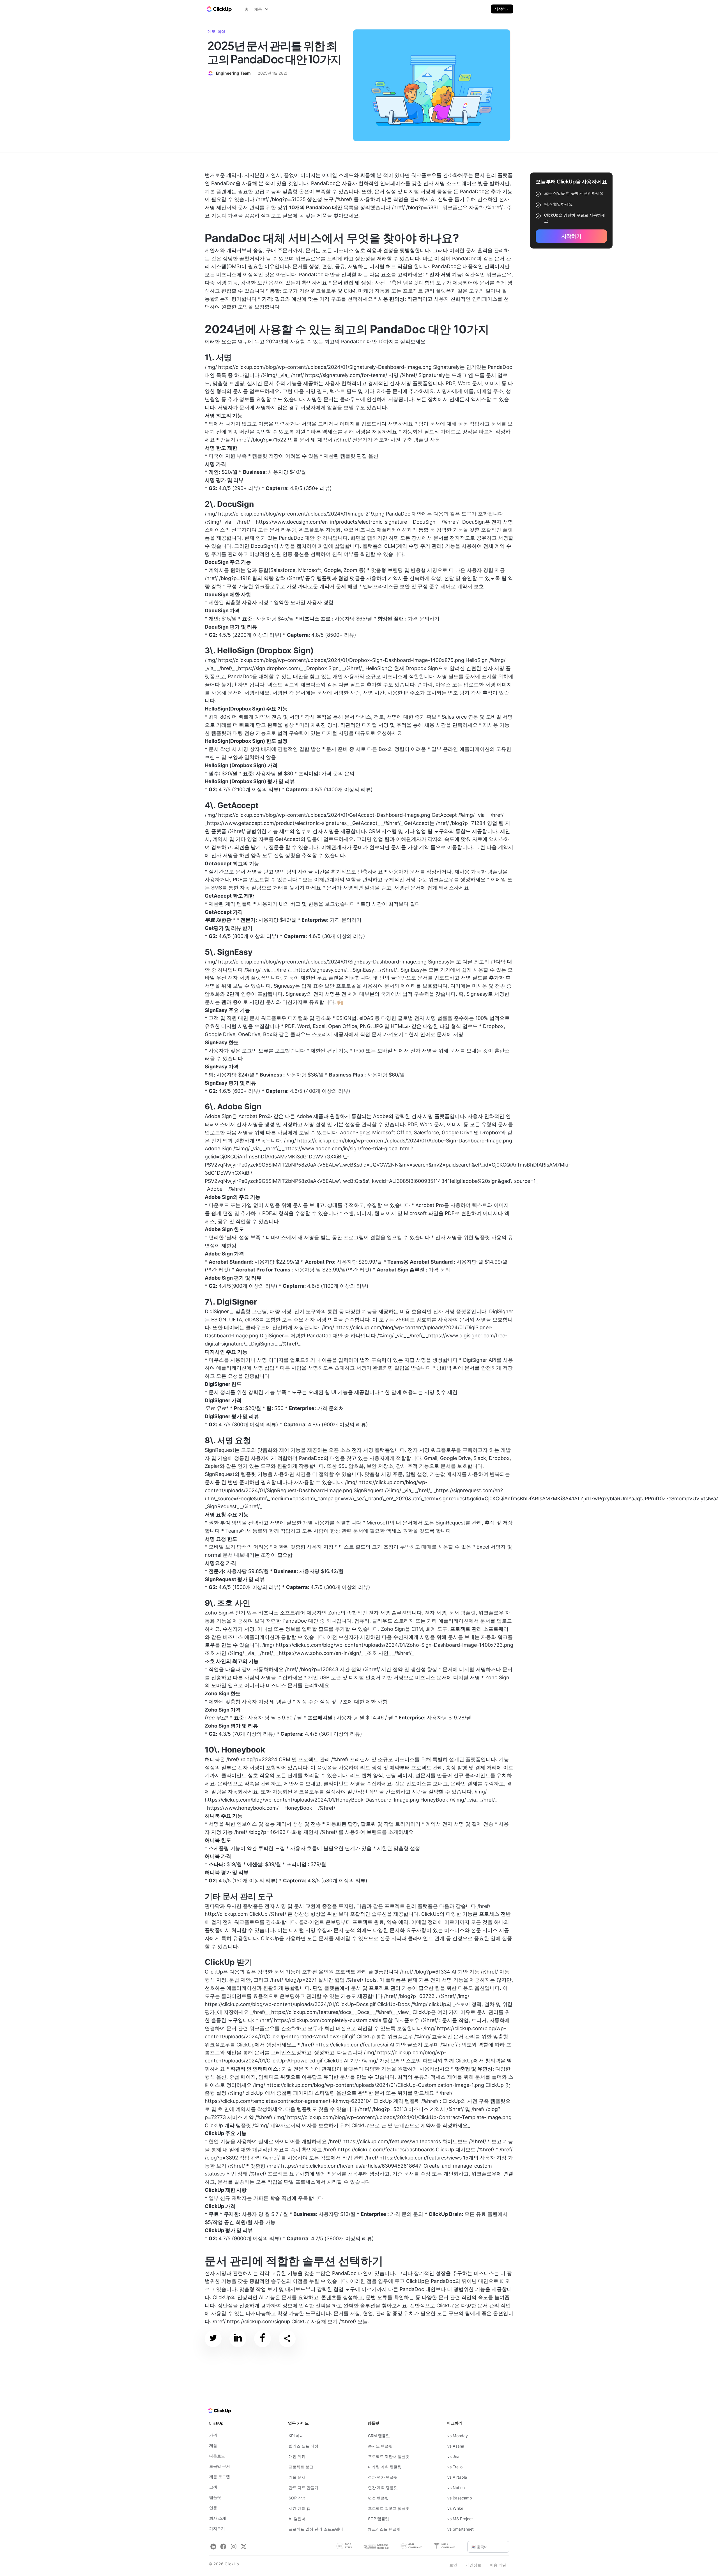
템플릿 (215, 2497)
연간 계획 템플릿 (383, 2488)
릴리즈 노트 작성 (303, 2446)
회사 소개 (218, 2518)
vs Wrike (455, 2508)
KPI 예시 (296, 2436)
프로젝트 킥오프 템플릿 (389, 2508)
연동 (213, 2508)
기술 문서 (297, 2477)
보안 (453, 2565)
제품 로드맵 (220, 2477)
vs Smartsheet (461, 2529)
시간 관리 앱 (300, 2508)
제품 (213, 2445)
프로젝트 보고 (301, 2467)
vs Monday (458, 2436)
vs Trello (455, 2467)
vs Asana (456, 2446)
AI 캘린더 (297, 2519)
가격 (213, 2435)
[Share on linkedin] (238, 2339)
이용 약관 (498, 2565)
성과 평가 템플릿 (383, 2477)
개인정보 (473, 2565)
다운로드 (217, 2456)
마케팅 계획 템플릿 (385, 2467)
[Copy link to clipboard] (287, 2339)
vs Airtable (457, 2477)
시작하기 (502, 9)
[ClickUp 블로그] (219, 9)
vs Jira (453, 2456)
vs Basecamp (460, 2498)
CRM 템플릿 (379, 2436)
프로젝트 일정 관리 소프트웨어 (316, 2529)
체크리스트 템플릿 (384, 2529)
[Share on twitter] (213, 2339)
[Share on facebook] (263, 2339)
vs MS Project (460, 2519)
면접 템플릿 (378, 2498)
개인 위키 (297, 2456)
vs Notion (456, 2488)
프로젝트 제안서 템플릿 (389, 2456)
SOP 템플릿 (378, 2519)
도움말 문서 (220, 2466)
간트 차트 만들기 (303, 2488)
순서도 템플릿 (380, 2446)
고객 (213, 2487)
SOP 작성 (297, 2498)
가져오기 (217, 2528)
